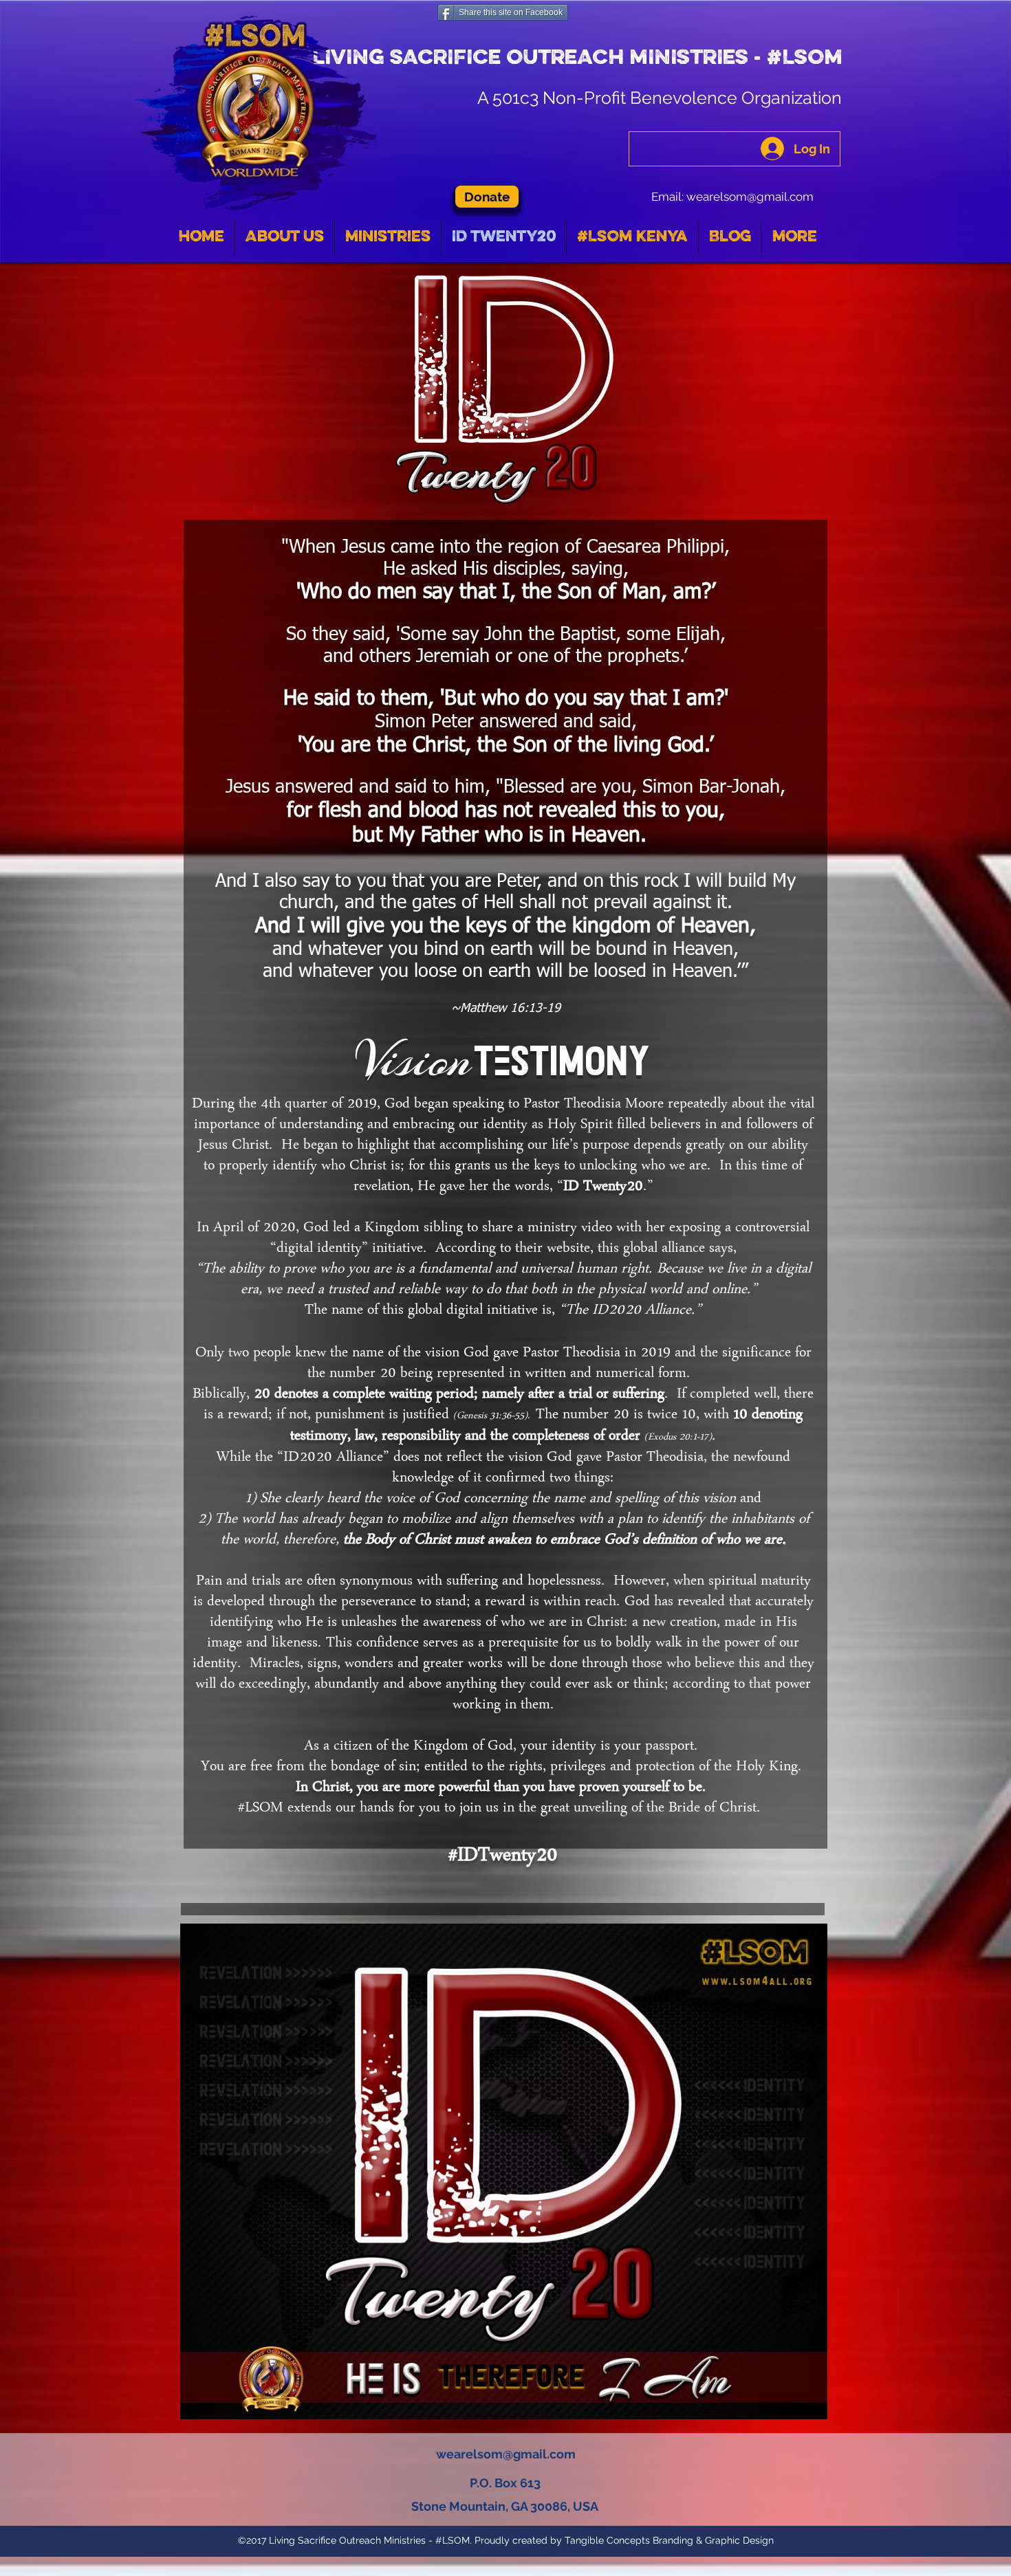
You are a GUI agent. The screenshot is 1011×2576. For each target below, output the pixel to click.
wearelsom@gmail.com (750, 197)
